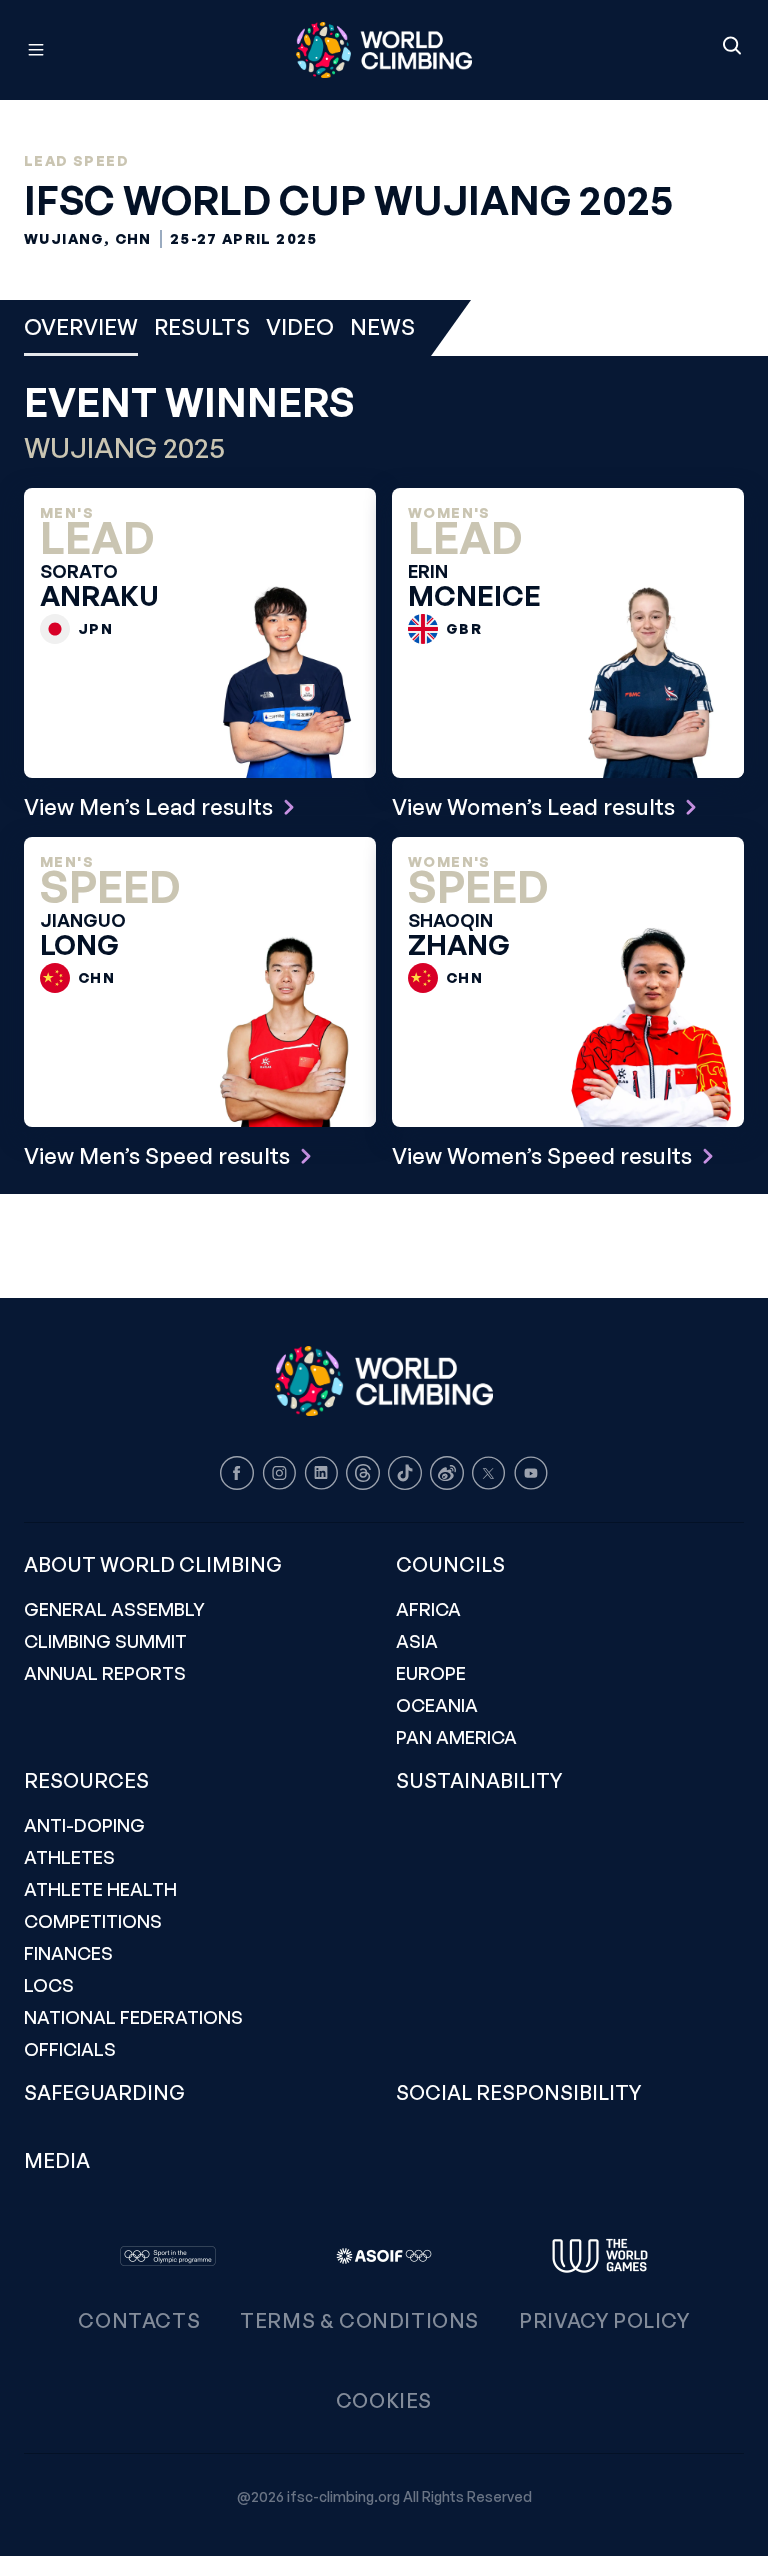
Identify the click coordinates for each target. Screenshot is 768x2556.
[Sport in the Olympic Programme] (168, 2256)
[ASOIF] (384, 2256)
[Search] (732, 47)
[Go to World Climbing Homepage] (384, 50)
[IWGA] (600, 2256)
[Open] (125, 50)
